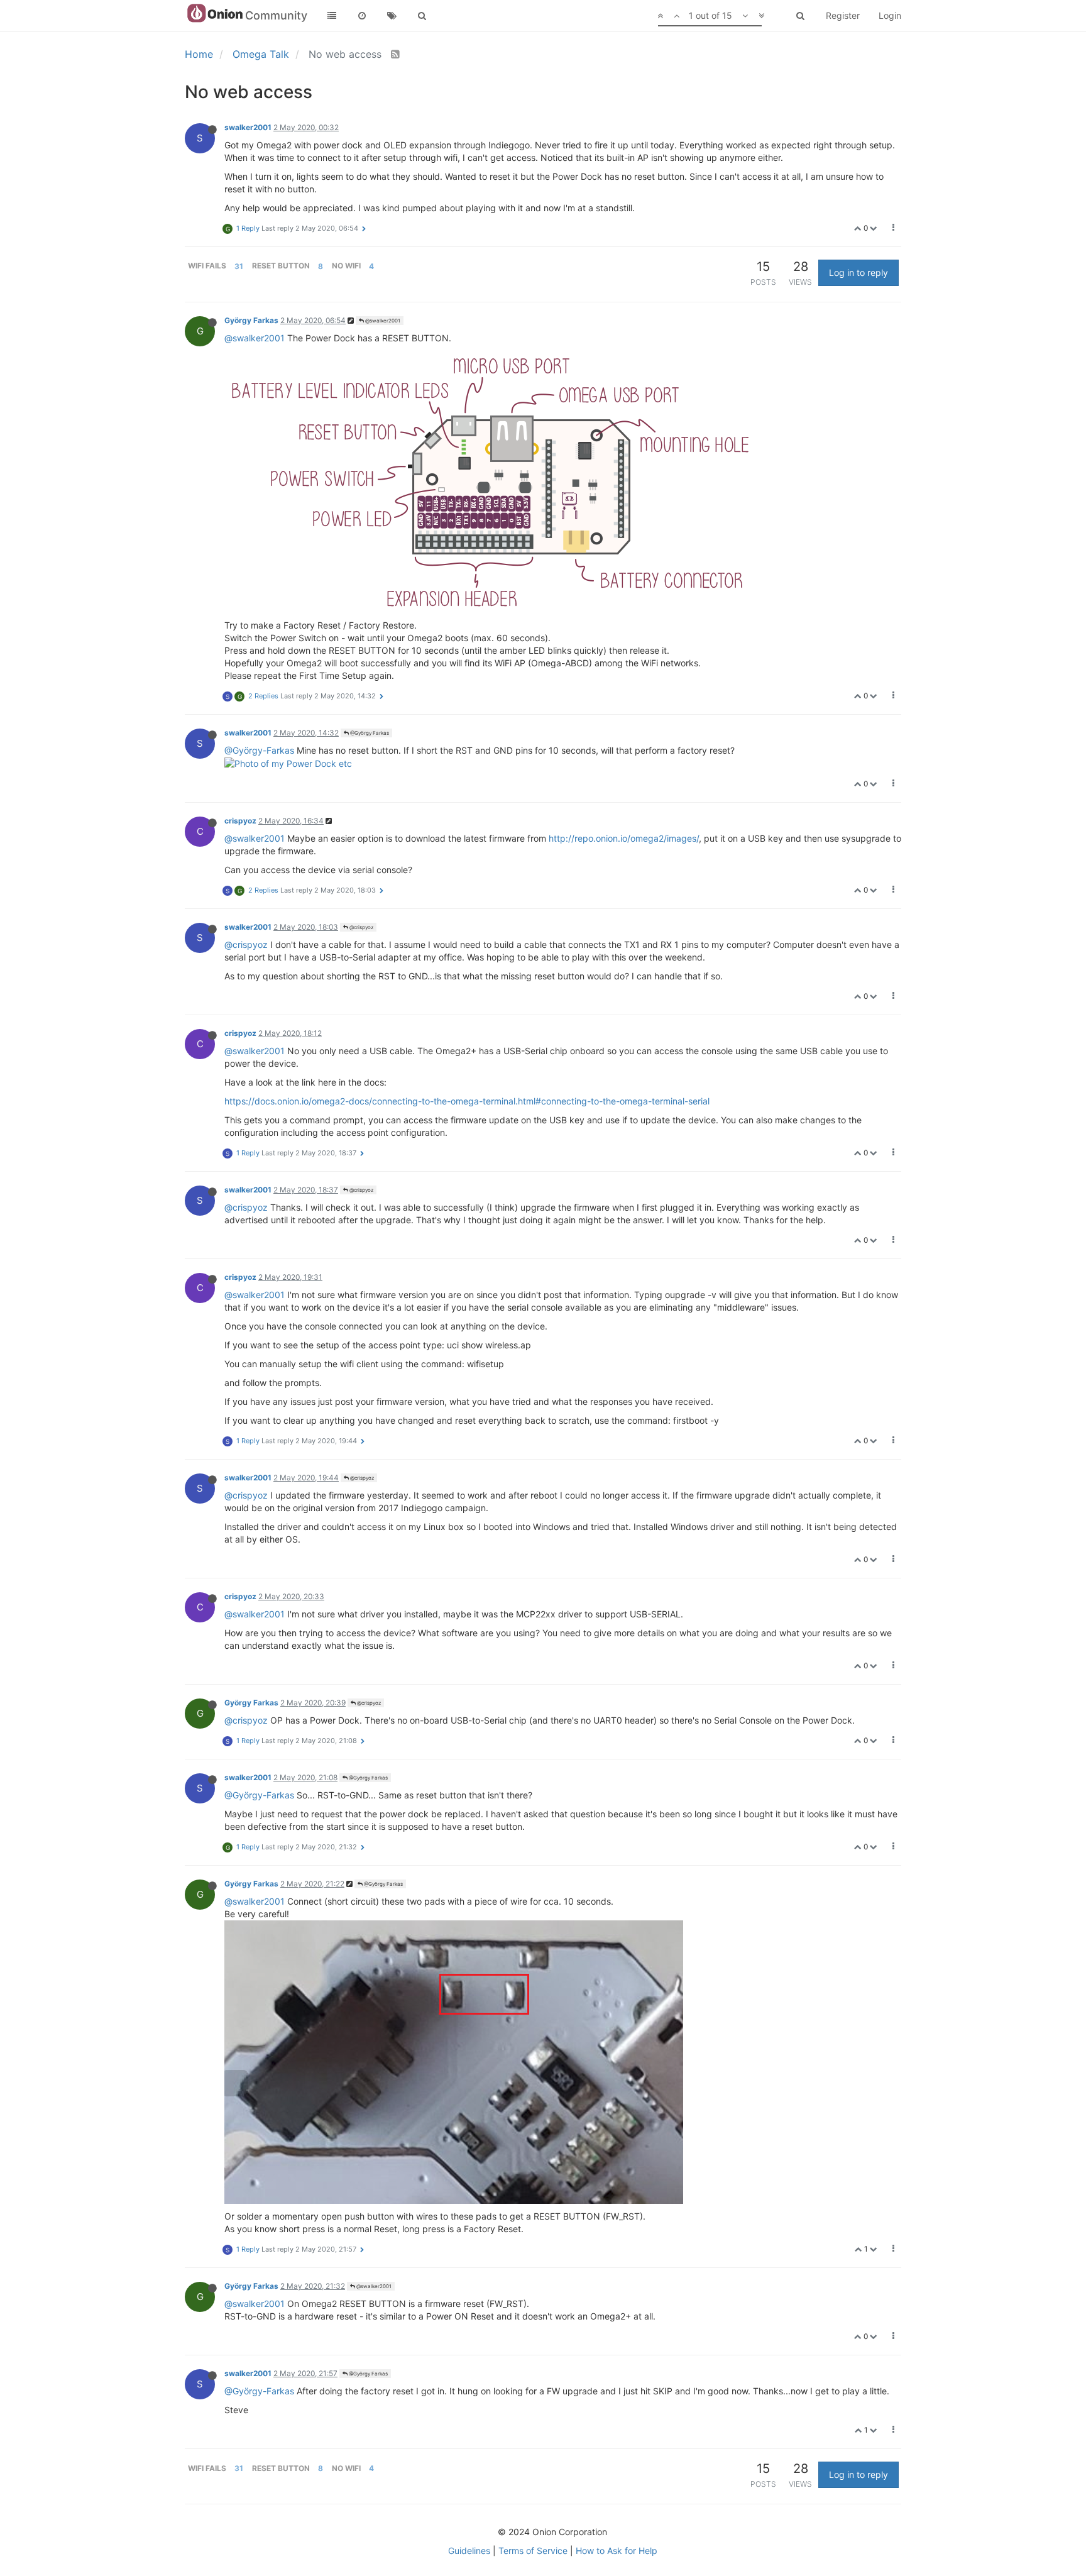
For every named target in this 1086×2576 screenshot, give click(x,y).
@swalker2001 (382, 321)
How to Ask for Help (617, 2551)
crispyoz (240, 821)
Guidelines (469, 2551)
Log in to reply (858, 272)
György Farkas (251, 320)
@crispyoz (361, 927)
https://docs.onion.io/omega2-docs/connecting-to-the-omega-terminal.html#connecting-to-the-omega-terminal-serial (467, 1101)
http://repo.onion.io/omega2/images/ (624, 838)
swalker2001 (248, 127)
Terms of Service (533, 2551)
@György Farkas (369, 733)
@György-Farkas (259, 750)
